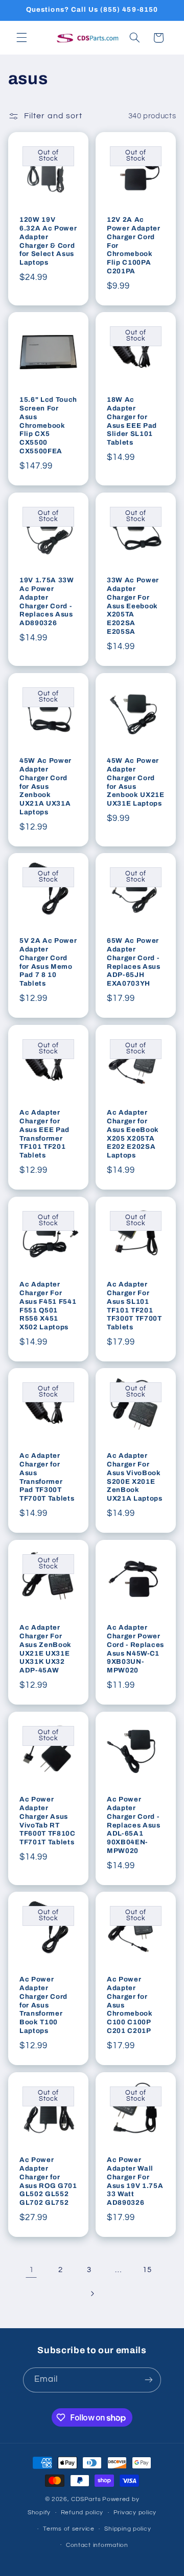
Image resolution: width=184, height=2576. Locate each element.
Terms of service (69, 2529)
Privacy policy (135, 2513)
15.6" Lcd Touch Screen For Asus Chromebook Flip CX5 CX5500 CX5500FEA (48, 426)
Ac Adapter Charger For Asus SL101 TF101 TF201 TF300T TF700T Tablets (134, 1305)
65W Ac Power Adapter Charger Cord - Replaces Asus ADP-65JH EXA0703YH (134, 962)
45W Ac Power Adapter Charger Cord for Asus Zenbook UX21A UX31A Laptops (45, 786)
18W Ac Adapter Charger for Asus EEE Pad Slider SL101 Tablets (132, 421)
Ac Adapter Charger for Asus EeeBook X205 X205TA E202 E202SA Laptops (133, 1134)
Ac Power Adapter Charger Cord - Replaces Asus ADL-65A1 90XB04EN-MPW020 (134, 1825)
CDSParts (86, 2499)
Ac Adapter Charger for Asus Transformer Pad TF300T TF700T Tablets (47, 1477)
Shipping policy (128, 2529)
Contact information (97, 2545)
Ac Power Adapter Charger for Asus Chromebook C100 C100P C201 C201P (130, 2005)
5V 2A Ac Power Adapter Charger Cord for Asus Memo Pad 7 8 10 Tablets (48, 962)
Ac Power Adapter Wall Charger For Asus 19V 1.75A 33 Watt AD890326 (135, 2181)
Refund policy (82, 2513)
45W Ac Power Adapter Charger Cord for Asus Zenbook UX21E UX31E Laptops (136, 782)
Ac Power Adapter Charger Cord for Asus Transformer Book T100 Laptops (43, 2005)
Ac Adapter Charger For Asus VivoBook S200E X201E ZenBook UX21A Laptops (135, 1477)
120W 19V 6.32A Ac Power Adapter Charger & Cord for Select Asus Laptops (48, 241)
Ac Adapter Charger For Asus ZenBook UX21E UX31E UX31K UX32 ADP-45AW (45, 1649)
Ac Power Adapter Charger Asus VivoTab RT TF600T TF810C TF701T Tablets (48, 1820)
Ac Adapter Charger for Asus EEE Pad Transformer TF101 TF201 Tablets (44, 1134)
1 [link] (32, 2270)
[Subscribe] (149, 2380)
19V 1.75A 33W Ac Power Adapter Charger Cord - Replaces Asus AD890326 (47, 602)
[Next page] (92, 2294)
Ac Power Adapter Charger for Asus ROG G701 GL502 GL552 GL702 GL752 (48, 2181)
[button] (21, 38)
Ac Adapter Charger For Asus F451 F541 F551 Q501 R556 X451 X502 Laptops (48, 1305)
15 (147, 2270)
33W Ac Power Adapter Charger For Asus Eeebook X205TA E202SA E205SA (133, 606)
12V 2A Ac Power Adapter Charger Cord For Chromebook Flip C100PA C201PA (134, 245)
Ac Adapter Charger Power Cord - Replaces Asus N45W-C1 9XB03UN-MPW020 (135, 1649)
